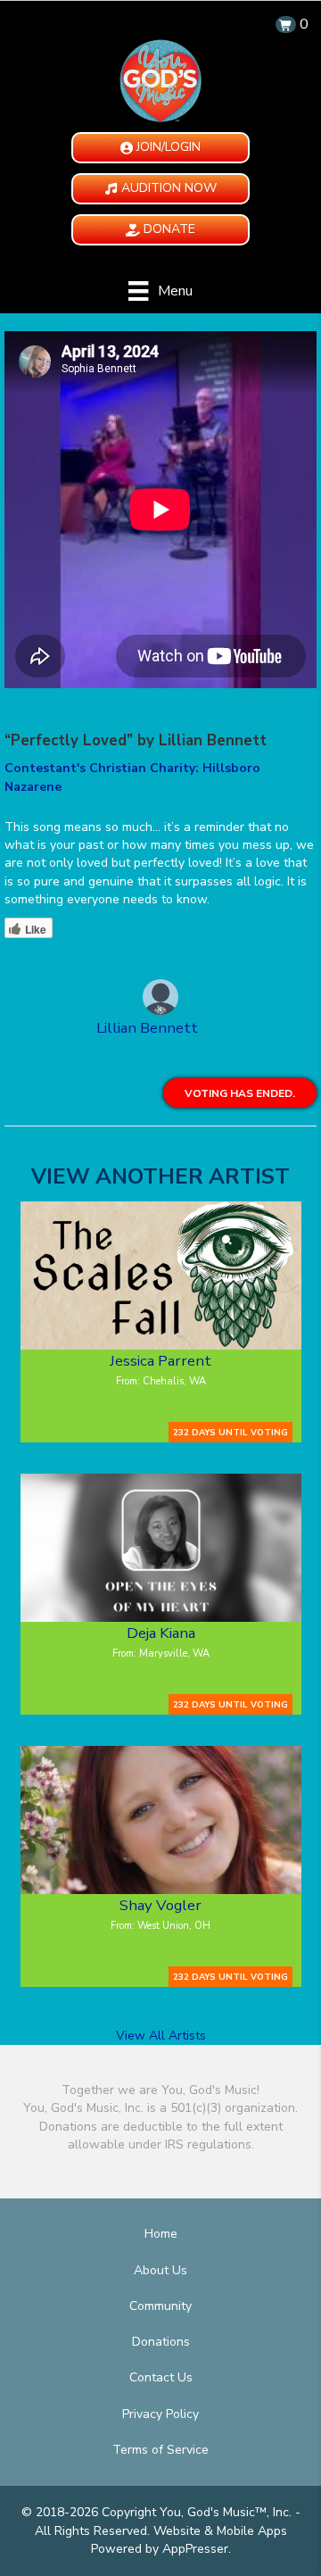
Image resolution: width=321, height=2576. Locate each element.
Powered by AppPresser (160, 2549)
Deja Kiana (161, 1633)
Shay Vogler (160, 1905)
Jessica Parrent (160, 1361)
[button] (160, 148)
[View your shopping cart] (286, 25)
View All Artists (161, 2036)
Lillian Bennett (147, 1028)
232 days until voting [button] (230, 1432)
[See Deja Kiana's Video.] (161, 1548)
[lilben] (160, 1000)
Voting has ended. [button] (240, 1093)
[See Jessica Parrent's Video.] (161, 1276)
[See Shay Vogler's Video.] (161, 1820)
